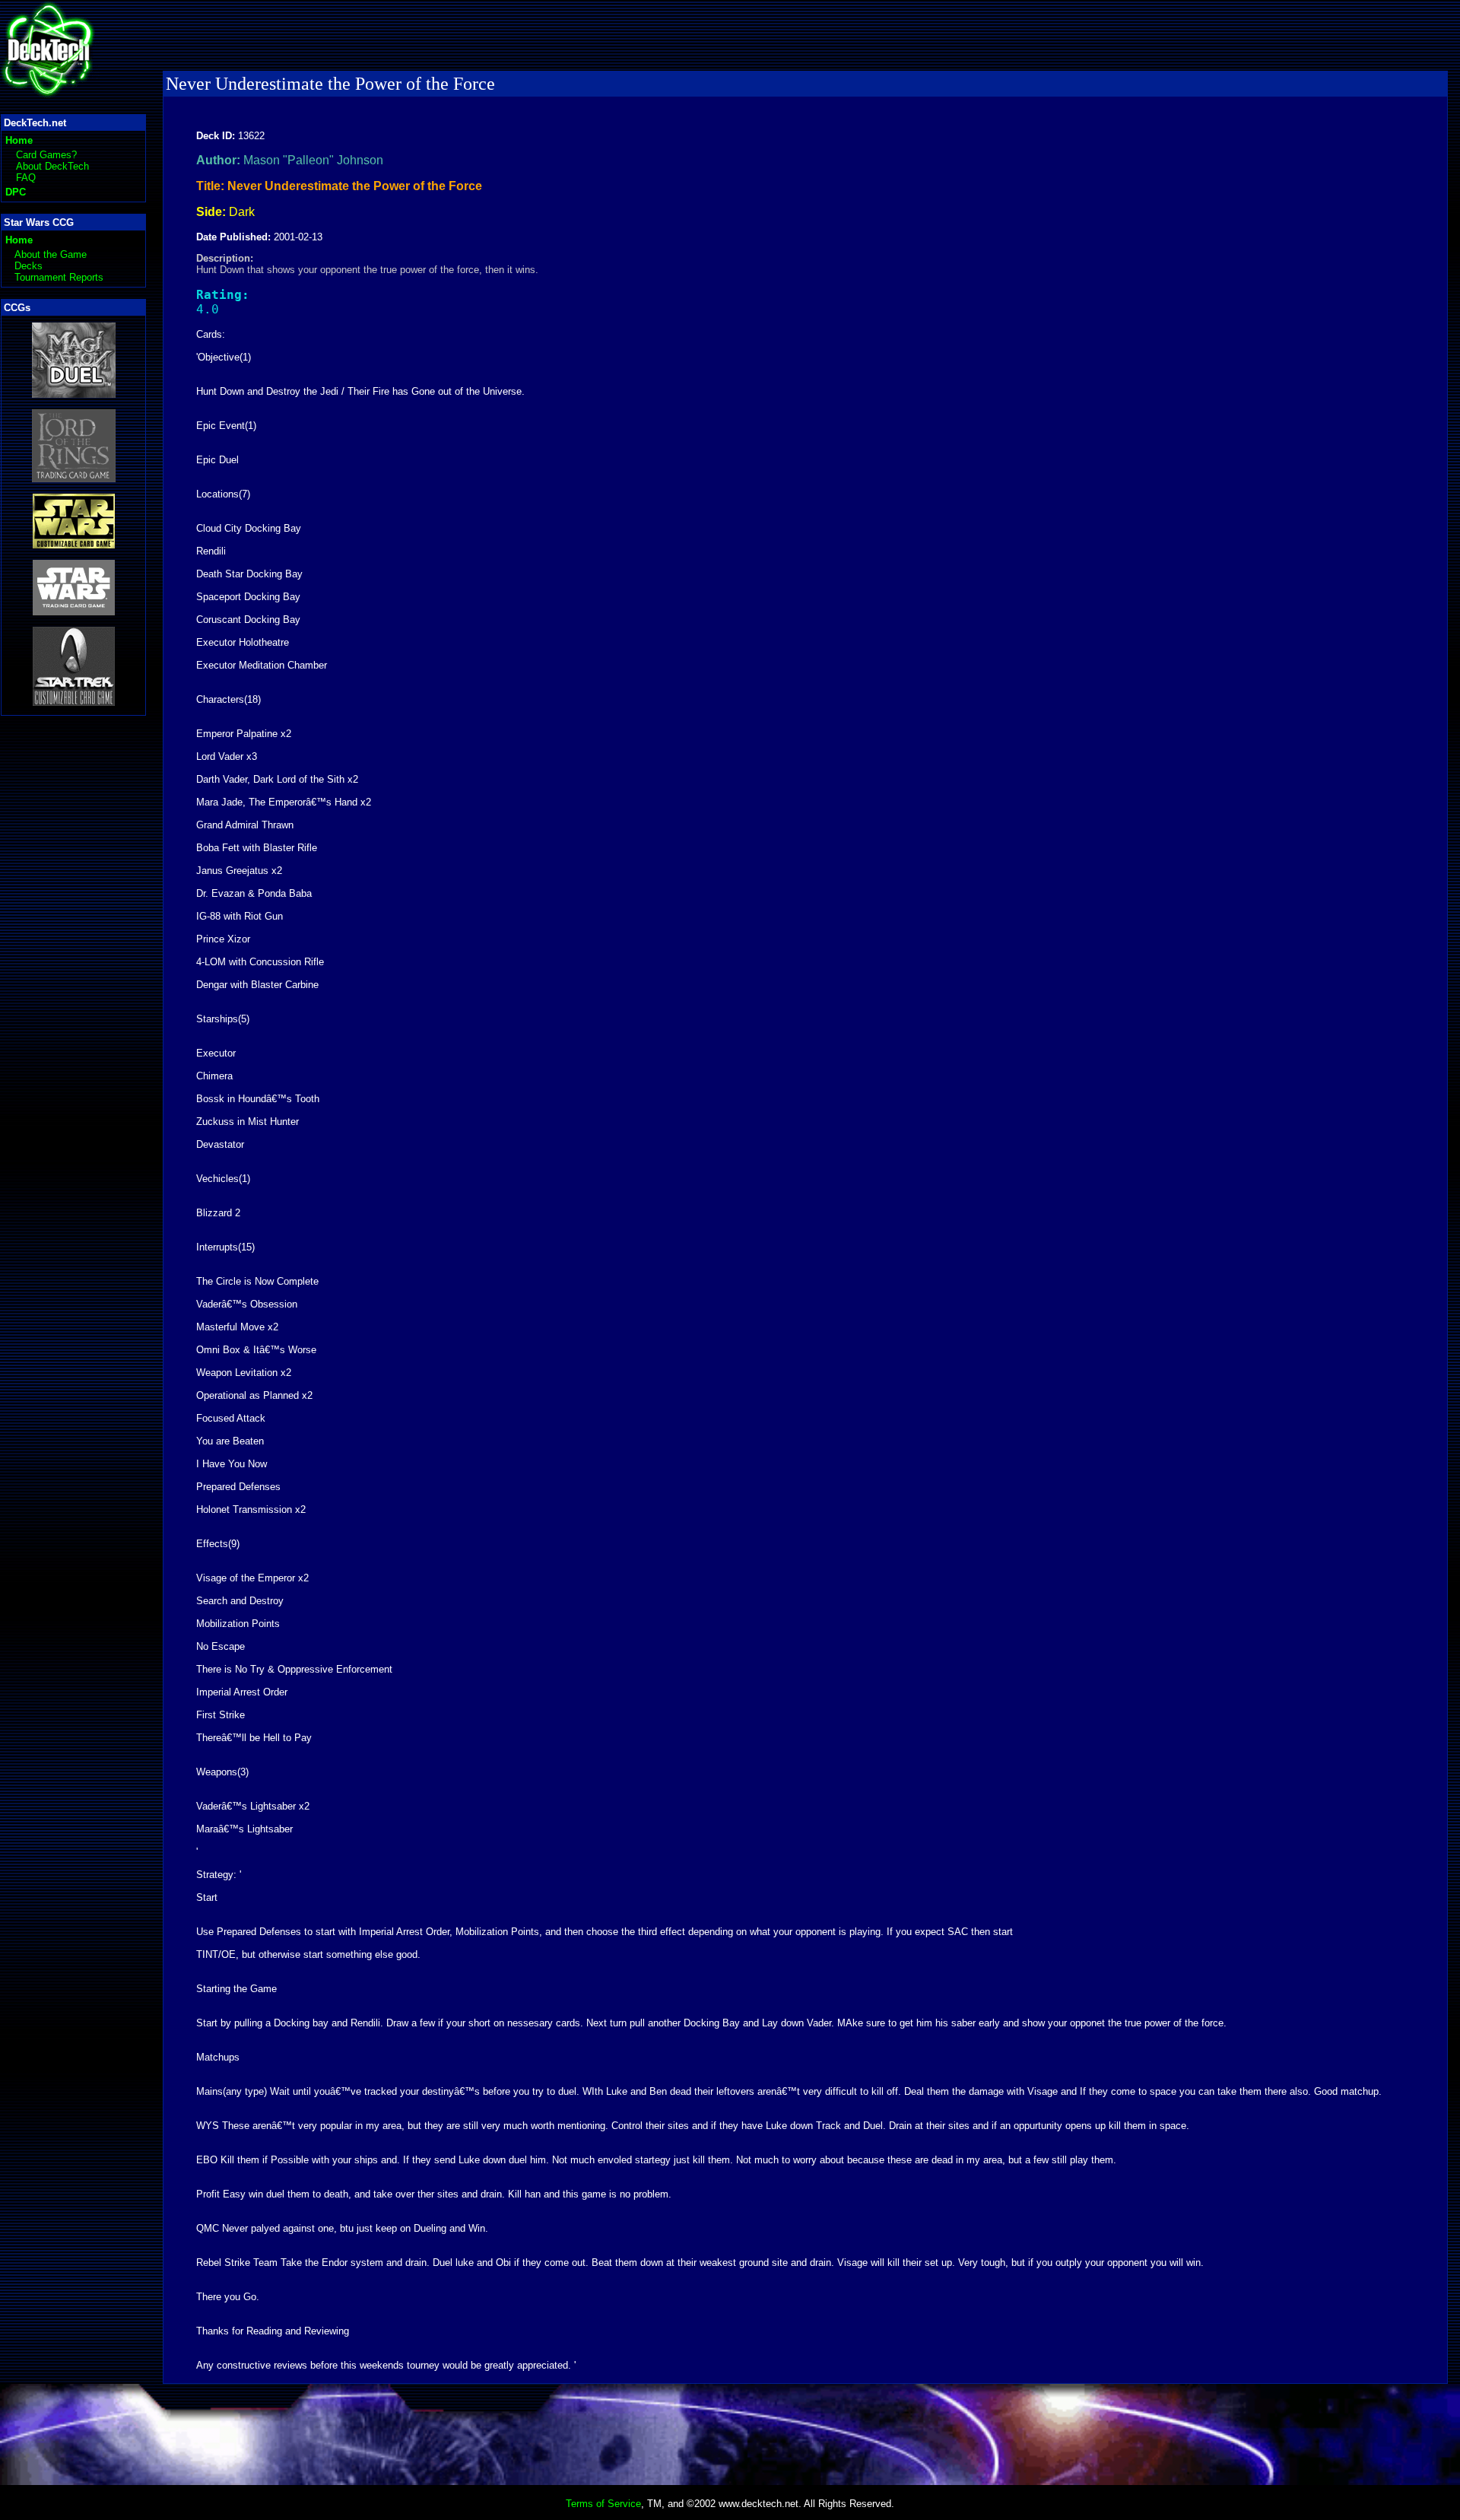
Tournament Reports (59, 277)
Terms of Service (603, 2504)
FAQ (26, 178)
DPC (16, 192)
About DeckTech (52, 166)
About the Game (51, 254)
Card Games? (46, 155)
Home (19, 140)
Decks (29, 266)
